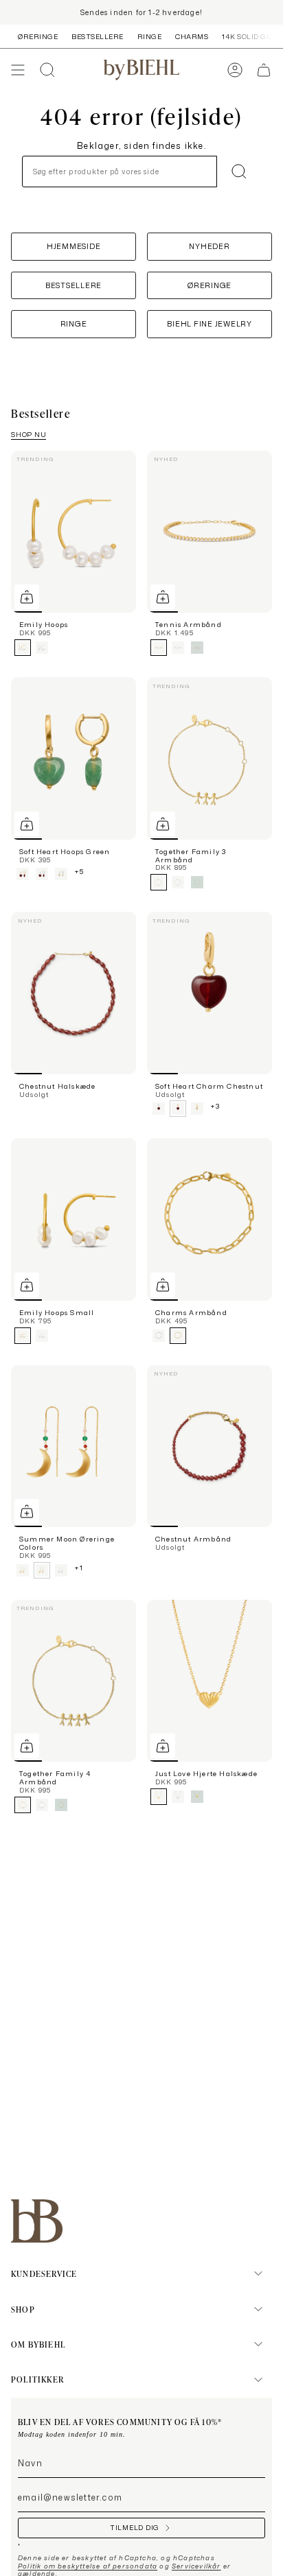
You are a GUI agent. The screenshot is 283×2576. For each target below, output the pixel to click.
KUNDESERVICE (44, 2273)
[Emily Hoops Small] (73, 1219)
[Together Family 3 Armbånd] (210, 758)
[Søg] (239, 172)
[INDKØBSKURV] (264, 70)
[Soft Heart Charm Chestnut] (210, 993)
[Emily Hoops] (73, 532)
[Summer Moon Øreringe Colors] (73, 1446)
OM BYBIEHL (38, 2344)
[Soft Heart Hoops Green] (73, 758)
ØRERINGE (38, 36)
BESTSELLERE (98, 36)
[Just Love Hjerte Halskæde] (210, 1681)
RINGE (150, 36)
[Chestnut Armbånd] (210, 1446)
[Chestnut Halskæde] (73, 993)
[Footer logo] (37, 2221)
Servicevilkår (196, 2566)
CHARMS (192, 36)
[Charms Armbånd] (210, 1219)
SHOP (23, 2309)
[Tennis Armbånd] (210, 532)
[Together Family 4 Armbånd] (73, 1681)
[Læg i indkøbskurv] (27, 597)
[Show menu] (18, 70)
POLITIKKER (37, 2379)
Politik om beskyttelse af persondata (88, 2566)
